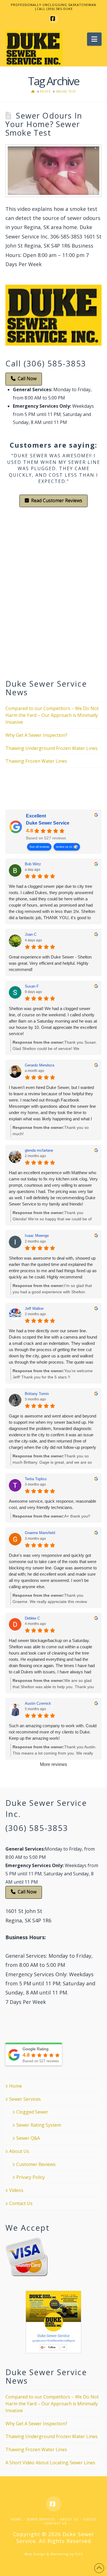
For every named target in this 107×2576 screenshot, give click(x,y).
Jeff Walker (34, 1309)
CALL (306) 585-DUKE (55, 9)
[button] (94, 39)
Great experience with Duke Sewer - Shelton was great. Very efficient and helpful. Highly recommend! (50, 963)
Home (16, 2086)
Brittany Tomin (37, 1394)
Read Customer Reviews (57, 500)
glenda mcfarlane (39, 1150)
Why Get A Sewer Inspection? (36, 735)
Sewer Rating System (39, 2125)
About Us (19, 2151)
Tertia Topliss (36, 1479)
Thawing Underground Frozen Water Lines (52, 748)
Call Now (27, 378)
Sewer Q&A (28, 2138)
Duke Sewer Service (48, 823)
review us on (64, 847)
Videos (16, 2190)
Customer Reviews (36, 2164)
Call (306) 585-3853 (46, 363)
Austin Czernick (38, 1703)
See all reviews (39, 847)
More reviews (53, 1764)
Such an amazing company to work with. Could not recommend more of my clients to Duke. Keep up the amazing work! (53, 1732)
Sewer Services (25, 2099)
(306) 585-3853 (37, 1828)
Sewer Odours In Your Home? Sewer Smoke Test (44, 124)
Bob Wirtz (33, 864)
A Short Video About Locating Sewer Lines (50, 2463)
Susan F (32, 986)
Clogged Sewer (32, 2112)
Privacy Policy (31, 2177)
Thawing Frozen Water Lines (36, 761)
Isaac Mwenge (37, 1236)
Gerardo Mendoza (40, 1065)
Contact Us (21, 2203)
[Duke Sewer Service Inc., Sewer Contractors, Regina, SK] (27, 791)
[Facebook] (54, 19)
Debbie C (32, 1618)
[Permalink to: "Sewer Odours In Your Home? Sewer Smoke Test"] (54, 171)
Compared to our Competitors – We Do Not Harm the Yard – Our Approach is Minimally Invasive (52, 715)
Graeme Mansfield (40, 1533)
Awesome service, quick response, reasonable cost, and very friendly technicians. (53, 1504)
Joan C (31, 934)
